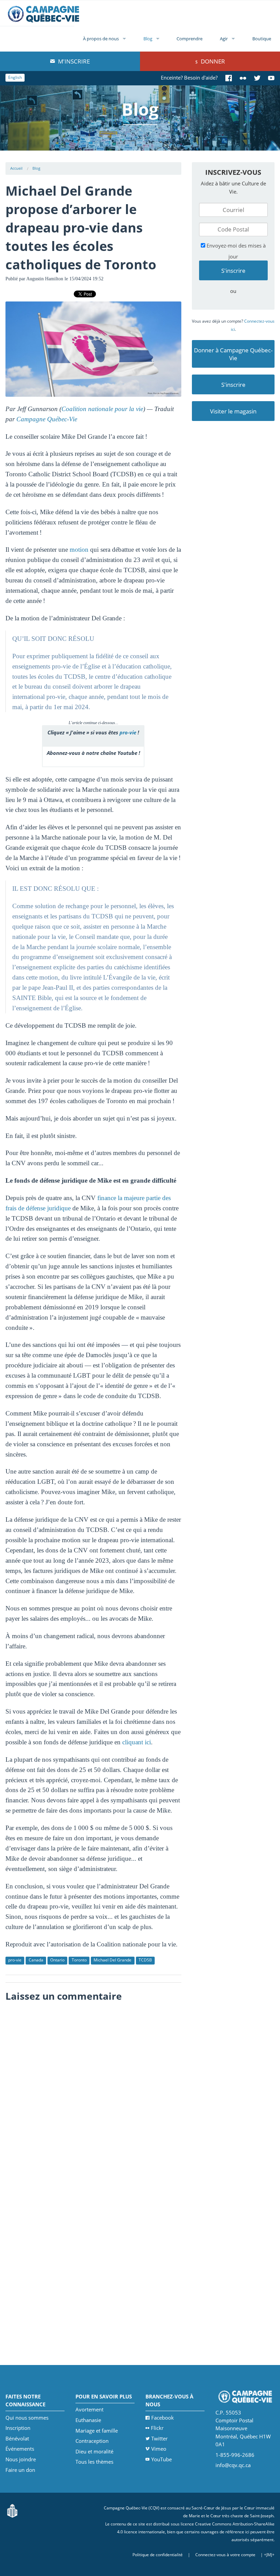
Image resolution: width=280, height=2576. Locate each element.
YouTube (162, 2459)
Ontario (57, 1960)
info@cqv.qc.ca (233, 2465)
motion (79, 550)
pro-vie (128, 732)
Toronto (79, 1960)
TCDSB (145, 1960)
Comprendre (190, 39)
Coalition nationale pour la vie (102, 409)
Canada (36, 1960)
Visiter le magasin (233, 411)
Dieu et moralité (94, 2451)
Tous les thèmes (94, 2462)
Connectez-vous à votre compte (225, 2555)
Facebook (163, 2418)
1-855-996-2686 (235, 2455)
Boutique (262, 39)
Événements (20, 2449)
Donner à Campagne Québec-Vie (233, 354)
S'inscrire (233, 385)
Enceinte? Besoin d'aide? (189, 78)
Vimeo (159, 2449)
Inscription (18, 2428)
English (15, 77)
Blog (148, 39)
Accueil (16, 168)
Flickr (157, 2428)
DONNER (212, 61)
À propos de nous (101, 39)
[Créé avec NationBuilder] (12, 2510)
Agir (224, 39)
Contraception (92, 2441)
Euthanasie (88, 2420)
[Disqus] (93, 2091)
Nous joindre (21, 2459)
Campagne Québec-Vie (47, 419)
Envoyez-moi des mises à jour (235, 251)
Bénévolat (17, 2438)
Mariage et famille (97, 2431)
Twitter (159, 2438)
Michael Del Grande (113, 1960)
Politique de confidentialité (158, 2555)
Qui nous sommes (27, 2418)
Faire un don (20, 2470)
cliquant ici (137, 1742)
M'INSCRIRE (73, 61)
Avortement (89, 2409)
